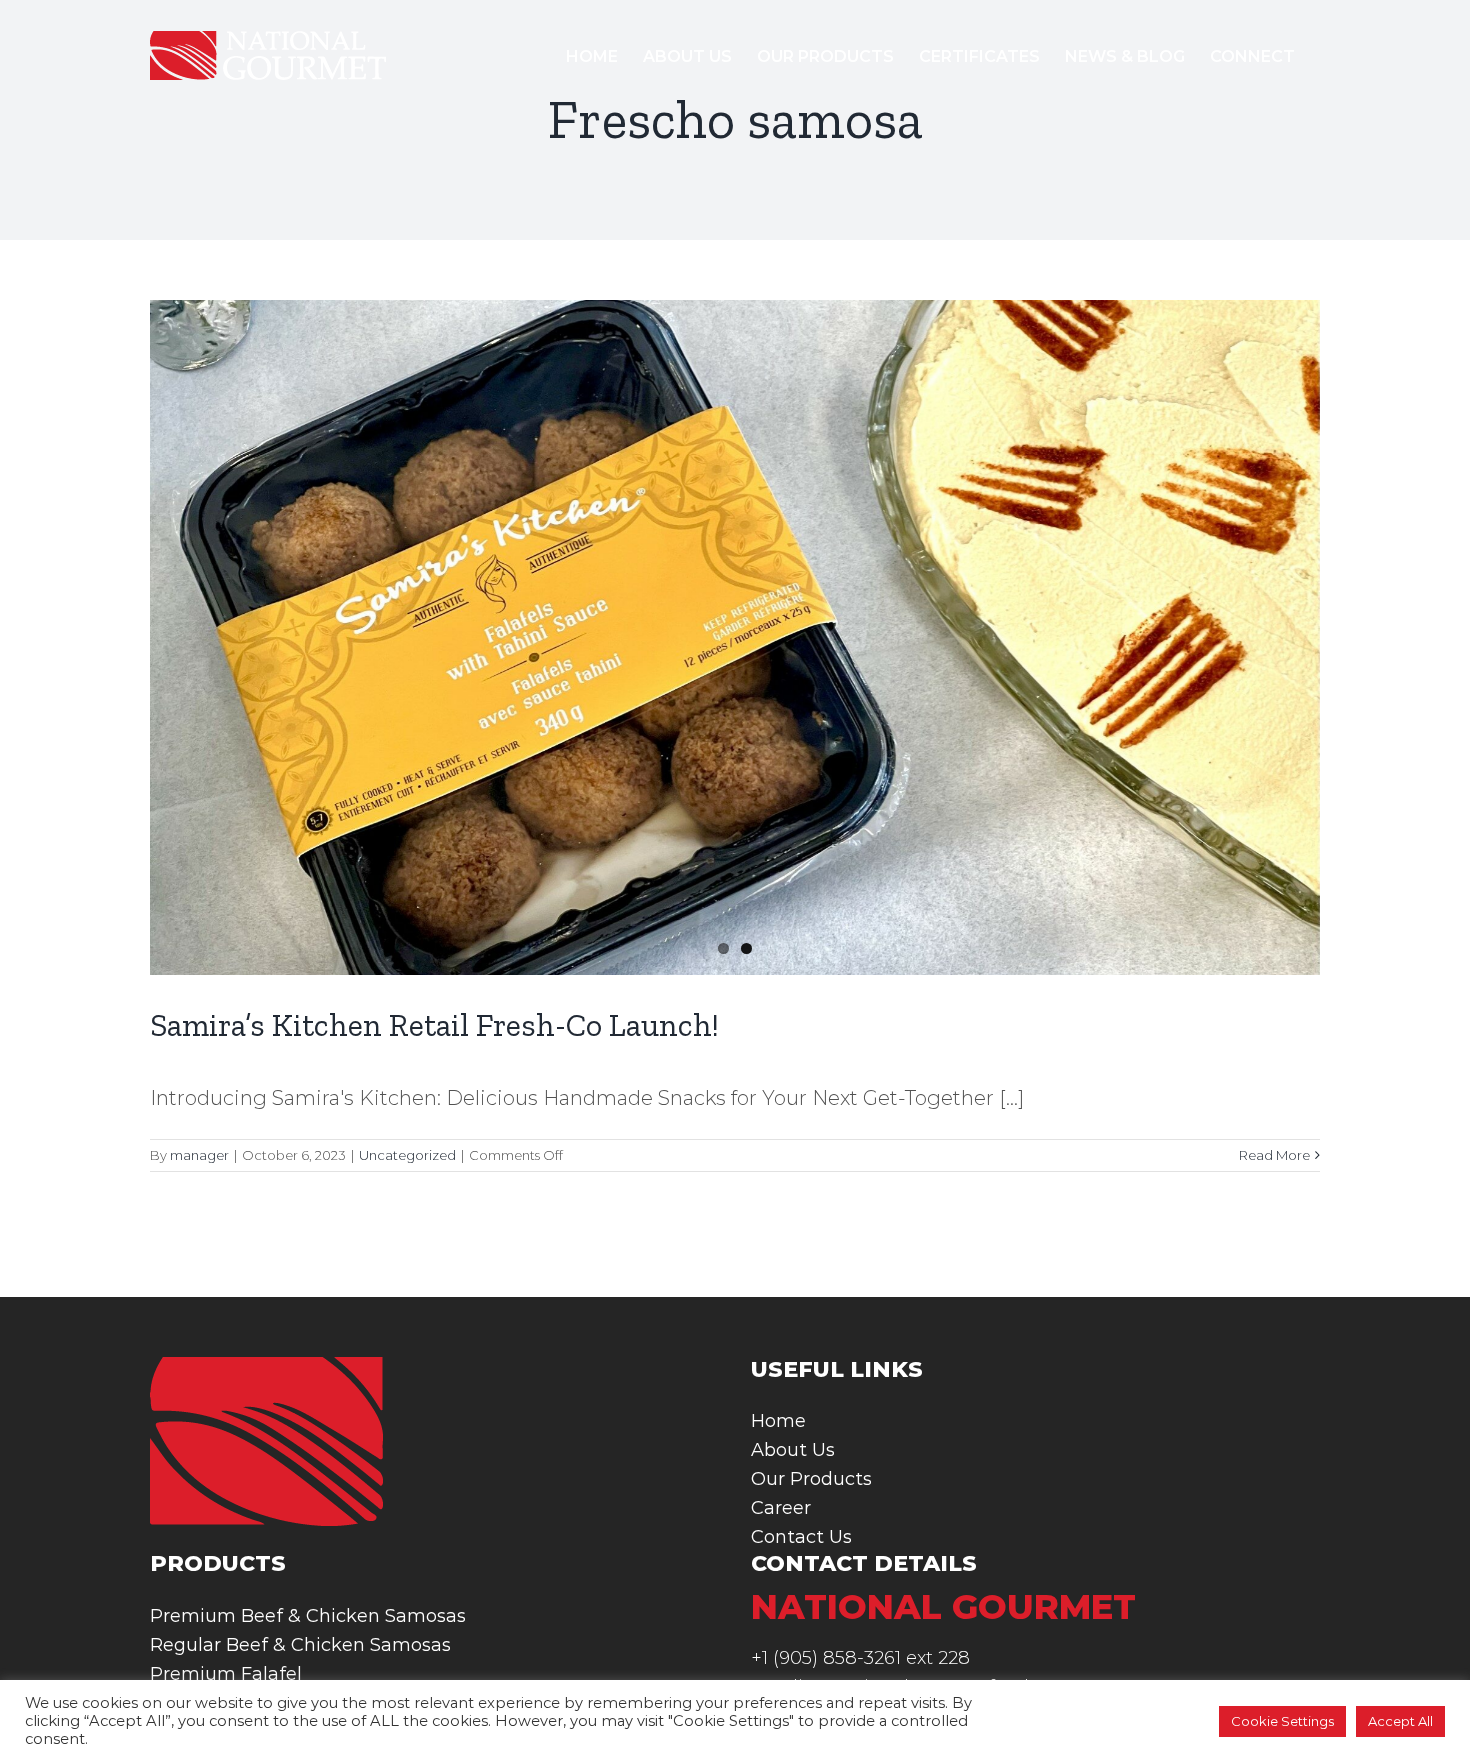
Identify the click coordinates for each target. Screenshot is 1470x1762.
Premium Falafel (226, 1674)
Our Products (811, 1479)
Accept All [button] (1400, 1721)
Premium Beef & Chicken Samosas (308, 1616)
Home (778, 1421)
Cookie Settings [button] (1282, 1721)
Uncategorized (407, 1155)
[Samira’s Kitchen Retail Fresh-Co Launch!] (735, 637)
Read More (1274, 1155)
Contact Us (801, 1537)
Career (781, 1508)
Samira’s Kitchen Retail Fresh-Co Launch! (434, 1025)
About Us (793, 1450)
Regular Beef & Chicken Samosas (300, 1645)
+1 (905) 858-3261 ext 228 (860, 1658)
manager (199, 1155)
